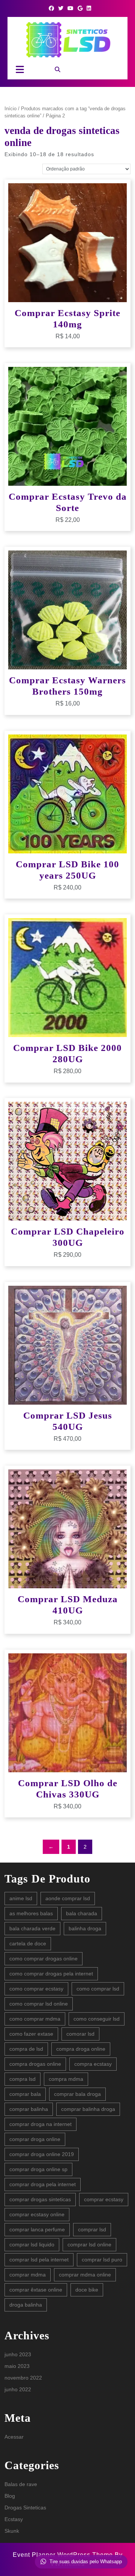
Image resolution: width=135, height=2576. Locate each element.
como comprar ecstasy (36, 1989)
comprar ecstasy (104, 2199)
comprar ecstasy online (37, 2214)
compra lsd (22, 2079)
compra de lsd (26, 2049)
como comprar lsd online (39, 2004)
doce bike (87, 2290)
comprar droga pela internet (43, 2184)
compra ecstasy (93, 2064)
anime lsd (21, 1898)
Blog (10, 2496)
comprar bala (25, 2094)
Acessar (14, 2437)
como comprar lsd (98, 1989)
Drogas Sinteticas (25, 2508)
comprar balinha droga (88, 2109)
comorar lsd (80, 2034)
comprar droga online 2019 (42, 2154)
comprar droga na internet (40, 2124)
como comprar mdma (35, 2019)
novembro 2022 (23, 2378)
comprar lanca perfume (37, 2229)
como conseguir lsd (97, 2019)
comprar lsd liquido (32, 2244)
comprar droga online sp (38, 2169)
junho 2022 (18, 2389)
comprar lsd (92, 2229)
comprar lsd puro (102, 2260)
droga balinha (26, 2305)
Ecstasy (14, 2519)
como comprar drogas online (43, 1959)
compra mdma (66, 2079)
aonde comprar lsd (68, 1898)
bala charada (82, 1913)
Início (10, 109)
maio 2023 (17, 2366)
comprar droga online (35, 2139)
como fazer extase (31, 2034)
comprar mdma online (85, 2275)
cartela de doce (28, 1943)
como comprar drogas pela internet (51, 1974)
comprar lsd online (89, 2244)
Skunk (12, 2531)
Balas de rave (21, 2484)
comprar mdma (28, 2275)
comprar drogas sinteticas (40, 2199)
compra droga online (81, 2049)
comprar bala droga (77, 2094)
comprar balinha (29, 2109)
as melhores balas (31, 1913)
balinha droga (85, 1928)
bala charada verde (32, 1928)
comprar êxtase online (36, 2290)
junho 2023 (18, 2354)
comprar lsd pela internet (39, 2260)
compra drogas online (35, 2064)
